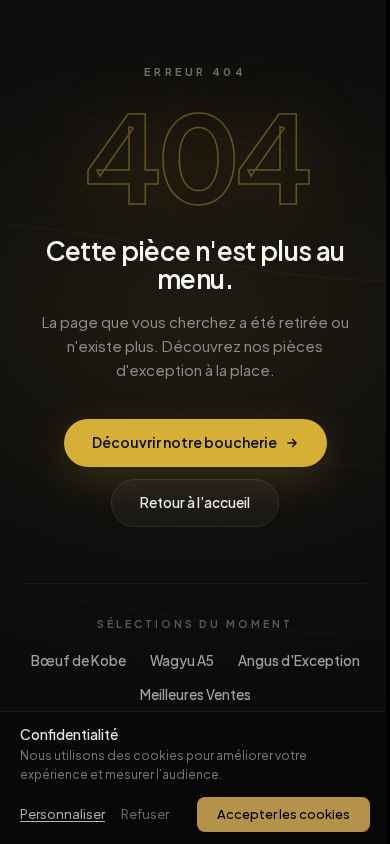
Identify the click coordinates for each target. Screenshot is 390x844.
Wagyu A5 (182, 660)
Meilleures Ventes (195, 694)
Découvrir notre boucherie (184, 442)
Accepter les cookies (283, 814)
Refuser (145, 814)
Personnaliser (62, 814)
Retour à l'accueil (195, 502)
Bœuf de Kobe (78, 660)
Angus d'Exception (299, 660)
